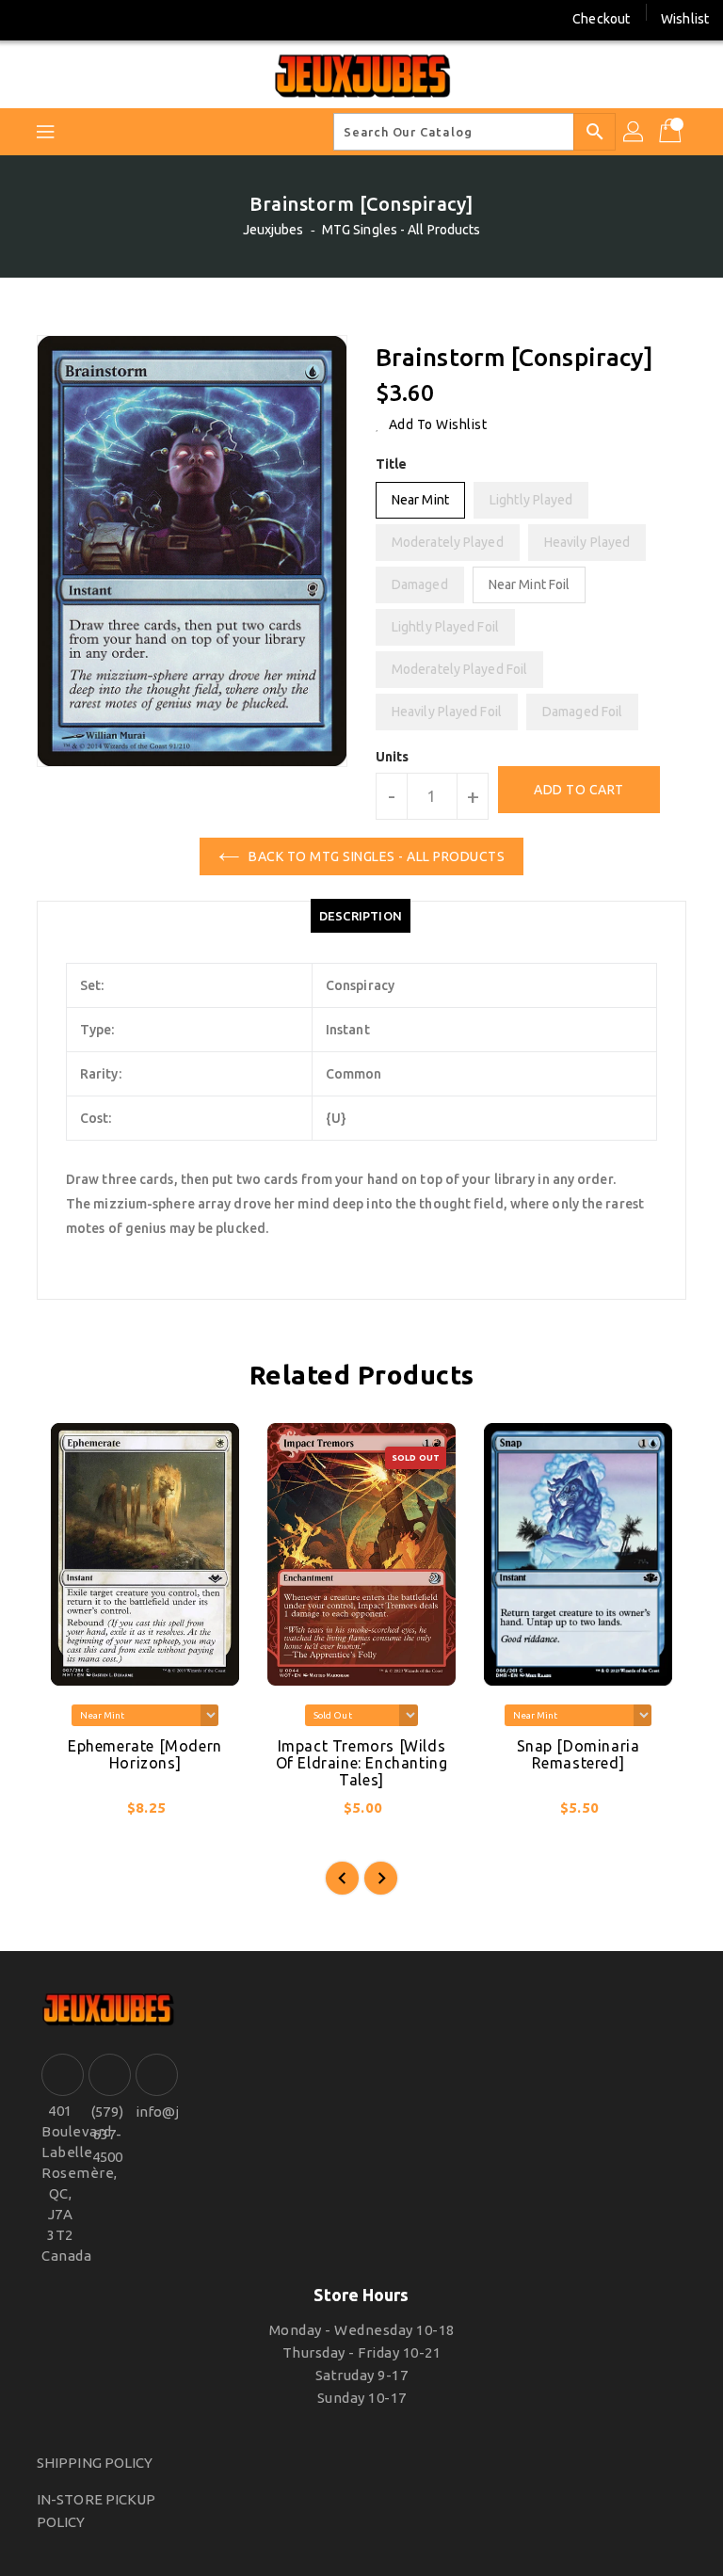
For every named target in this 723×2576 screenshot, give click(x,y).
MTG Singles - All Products (402, 230)
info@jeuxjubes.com (154, 2112)
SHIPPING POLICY (95, 2463)
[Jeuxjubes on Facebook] (30, 19)
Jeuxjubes (273, 230)
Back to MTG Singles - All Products (377, 856)
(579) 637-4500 (107, 2134)
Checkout (601, 19)
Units (393, 757)
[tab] (361, 916)
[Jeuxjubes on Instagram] (65, 19)
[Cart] (672, 132)
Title (392, 464)
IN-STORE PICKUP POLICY (96, 2511)
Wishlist (685, 19)
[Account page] (635, 132)
